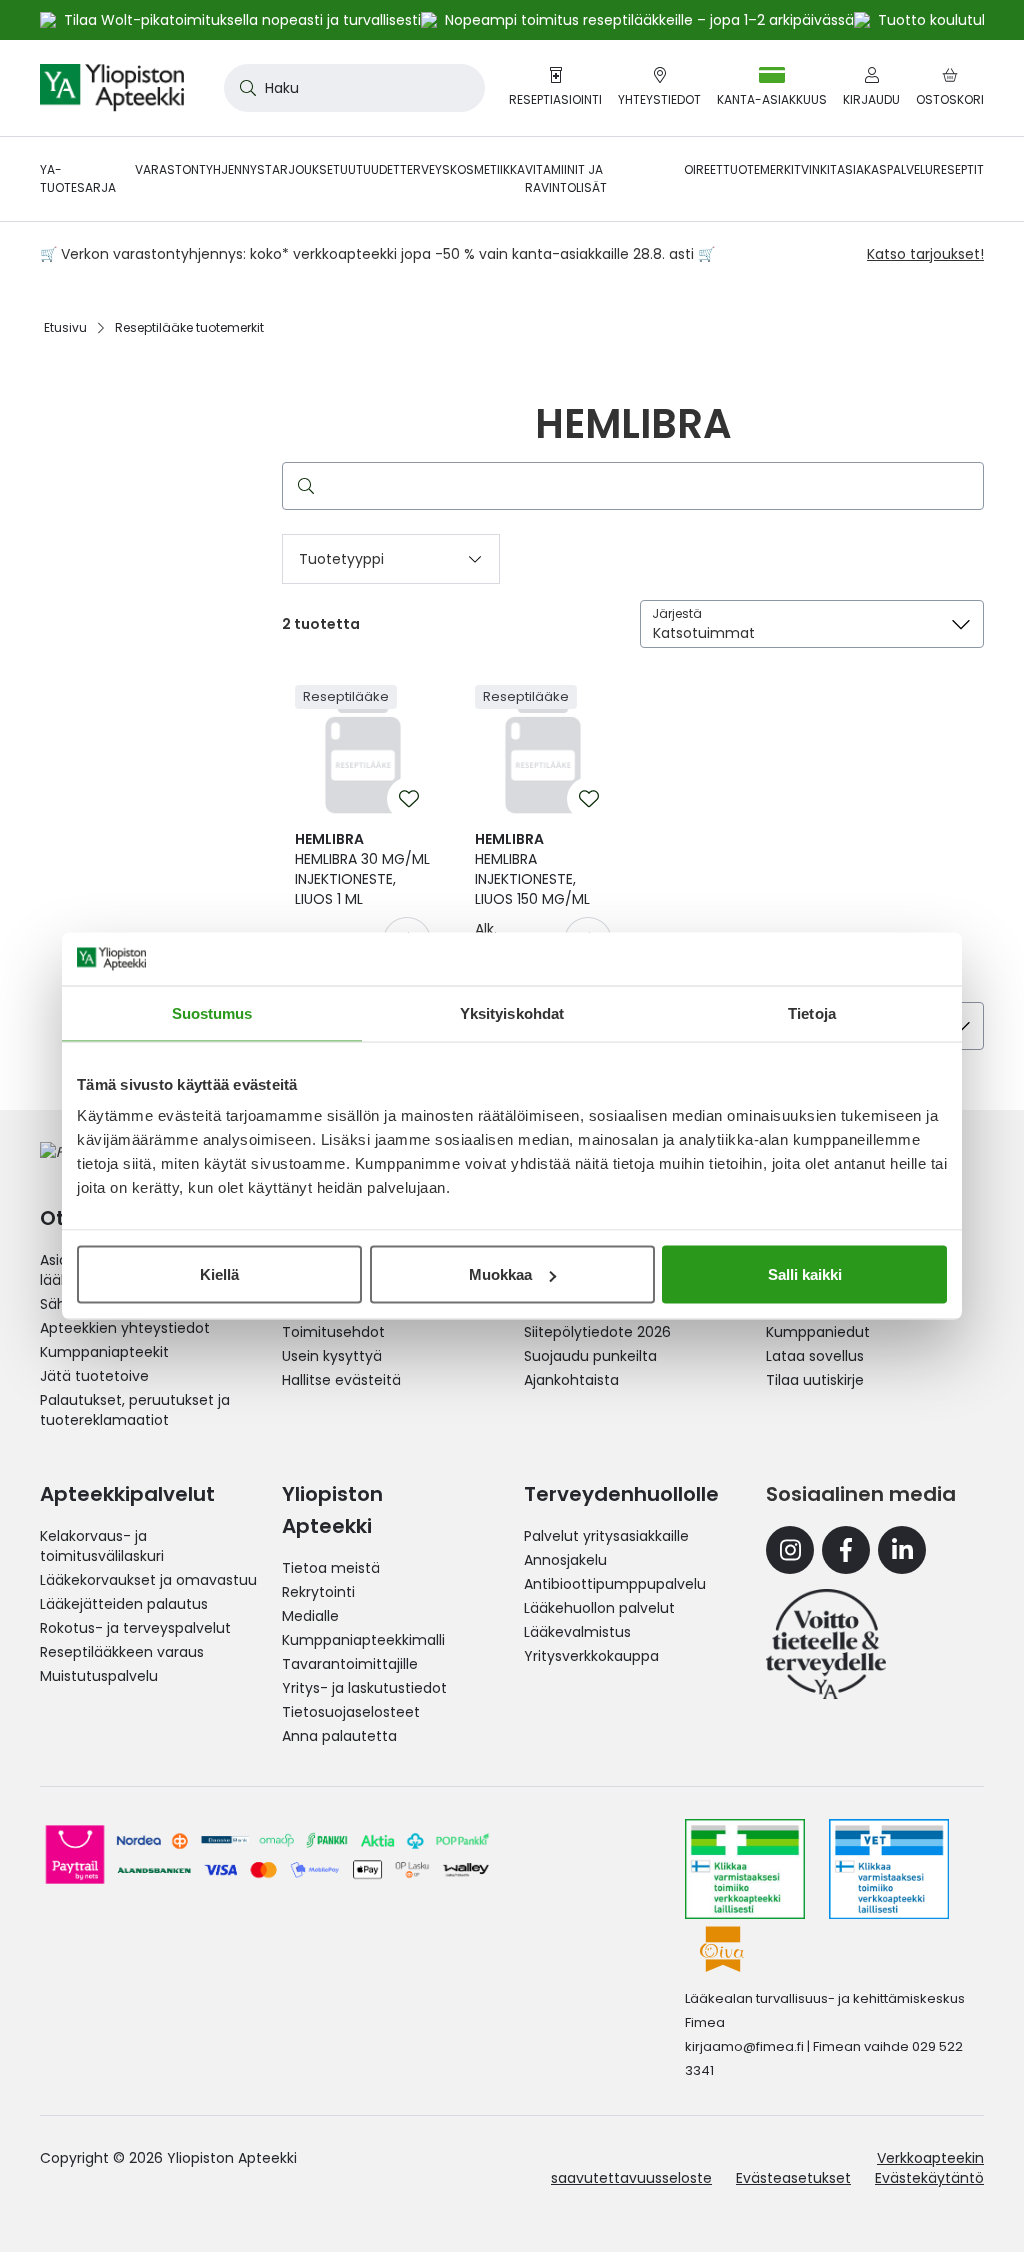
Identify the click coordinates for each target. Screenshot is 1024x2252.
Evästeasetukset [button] (793, 2178)
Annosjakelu (565, 1560)
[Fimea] (745, 1869)
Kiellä (219, 1274)
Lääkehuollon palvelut (599, 1608)
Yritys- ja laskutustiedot (364, 1688)
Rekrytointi (318, 1592)
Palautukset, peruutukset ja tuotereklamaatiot (135, 1410)
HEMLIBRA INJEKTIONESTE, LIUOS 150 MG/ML (532, 869)
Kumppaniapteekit (104, 1352)
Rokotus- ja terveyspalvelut (135, 1628)
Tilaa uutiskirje (815, 1380)
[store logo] (112, 88)
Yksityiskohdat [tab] (512, 1012)
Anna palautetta (339, 1736)
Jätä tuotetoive (94, 1376)
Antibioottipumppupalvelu (615, 1584)
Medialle (310, 1616)
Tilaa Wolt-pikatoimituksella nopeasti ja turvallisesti (242, 20)
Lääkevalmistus (577, 1632)
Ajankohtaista (571, 1380)
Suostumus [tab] (212, 1012)
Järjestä (677, 613)
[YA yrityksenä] (826, 1644)
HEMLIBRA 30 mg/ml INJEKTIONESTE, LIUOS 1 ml (362, 869)
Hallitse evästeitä (341, 1380)
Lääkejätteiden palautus (124, 1604)
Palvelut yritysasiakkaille (606, 1536)
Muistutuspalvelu (99, 1676)
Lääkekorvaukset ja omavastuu (148, 1580)
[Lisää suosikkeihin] (409, 799)
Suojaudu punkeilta (590, 1356)
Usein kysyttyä (332, 1356)
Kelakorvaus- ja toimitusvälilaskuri (102, 1546)
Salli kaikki (805, 1274)
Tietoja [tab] (812, 1012)
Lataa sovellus (815, 1356)
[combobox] (354, 88)
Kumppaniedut (818, 1332)
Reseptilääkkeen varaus (122, 1652)
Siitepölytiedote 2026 (597, 1332)
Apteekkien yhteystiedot (125, 1328)
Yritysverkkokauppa (591, 1656)
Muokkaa (500, 1274)
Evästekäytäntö (929, 2178)
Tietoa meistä (331, 1568)
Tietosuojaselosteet (351, 1712)
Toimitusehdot (333, 1332)
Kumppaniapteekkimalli (363, 1640)
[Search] (302, 486)
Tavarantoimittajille (350, 1664)
